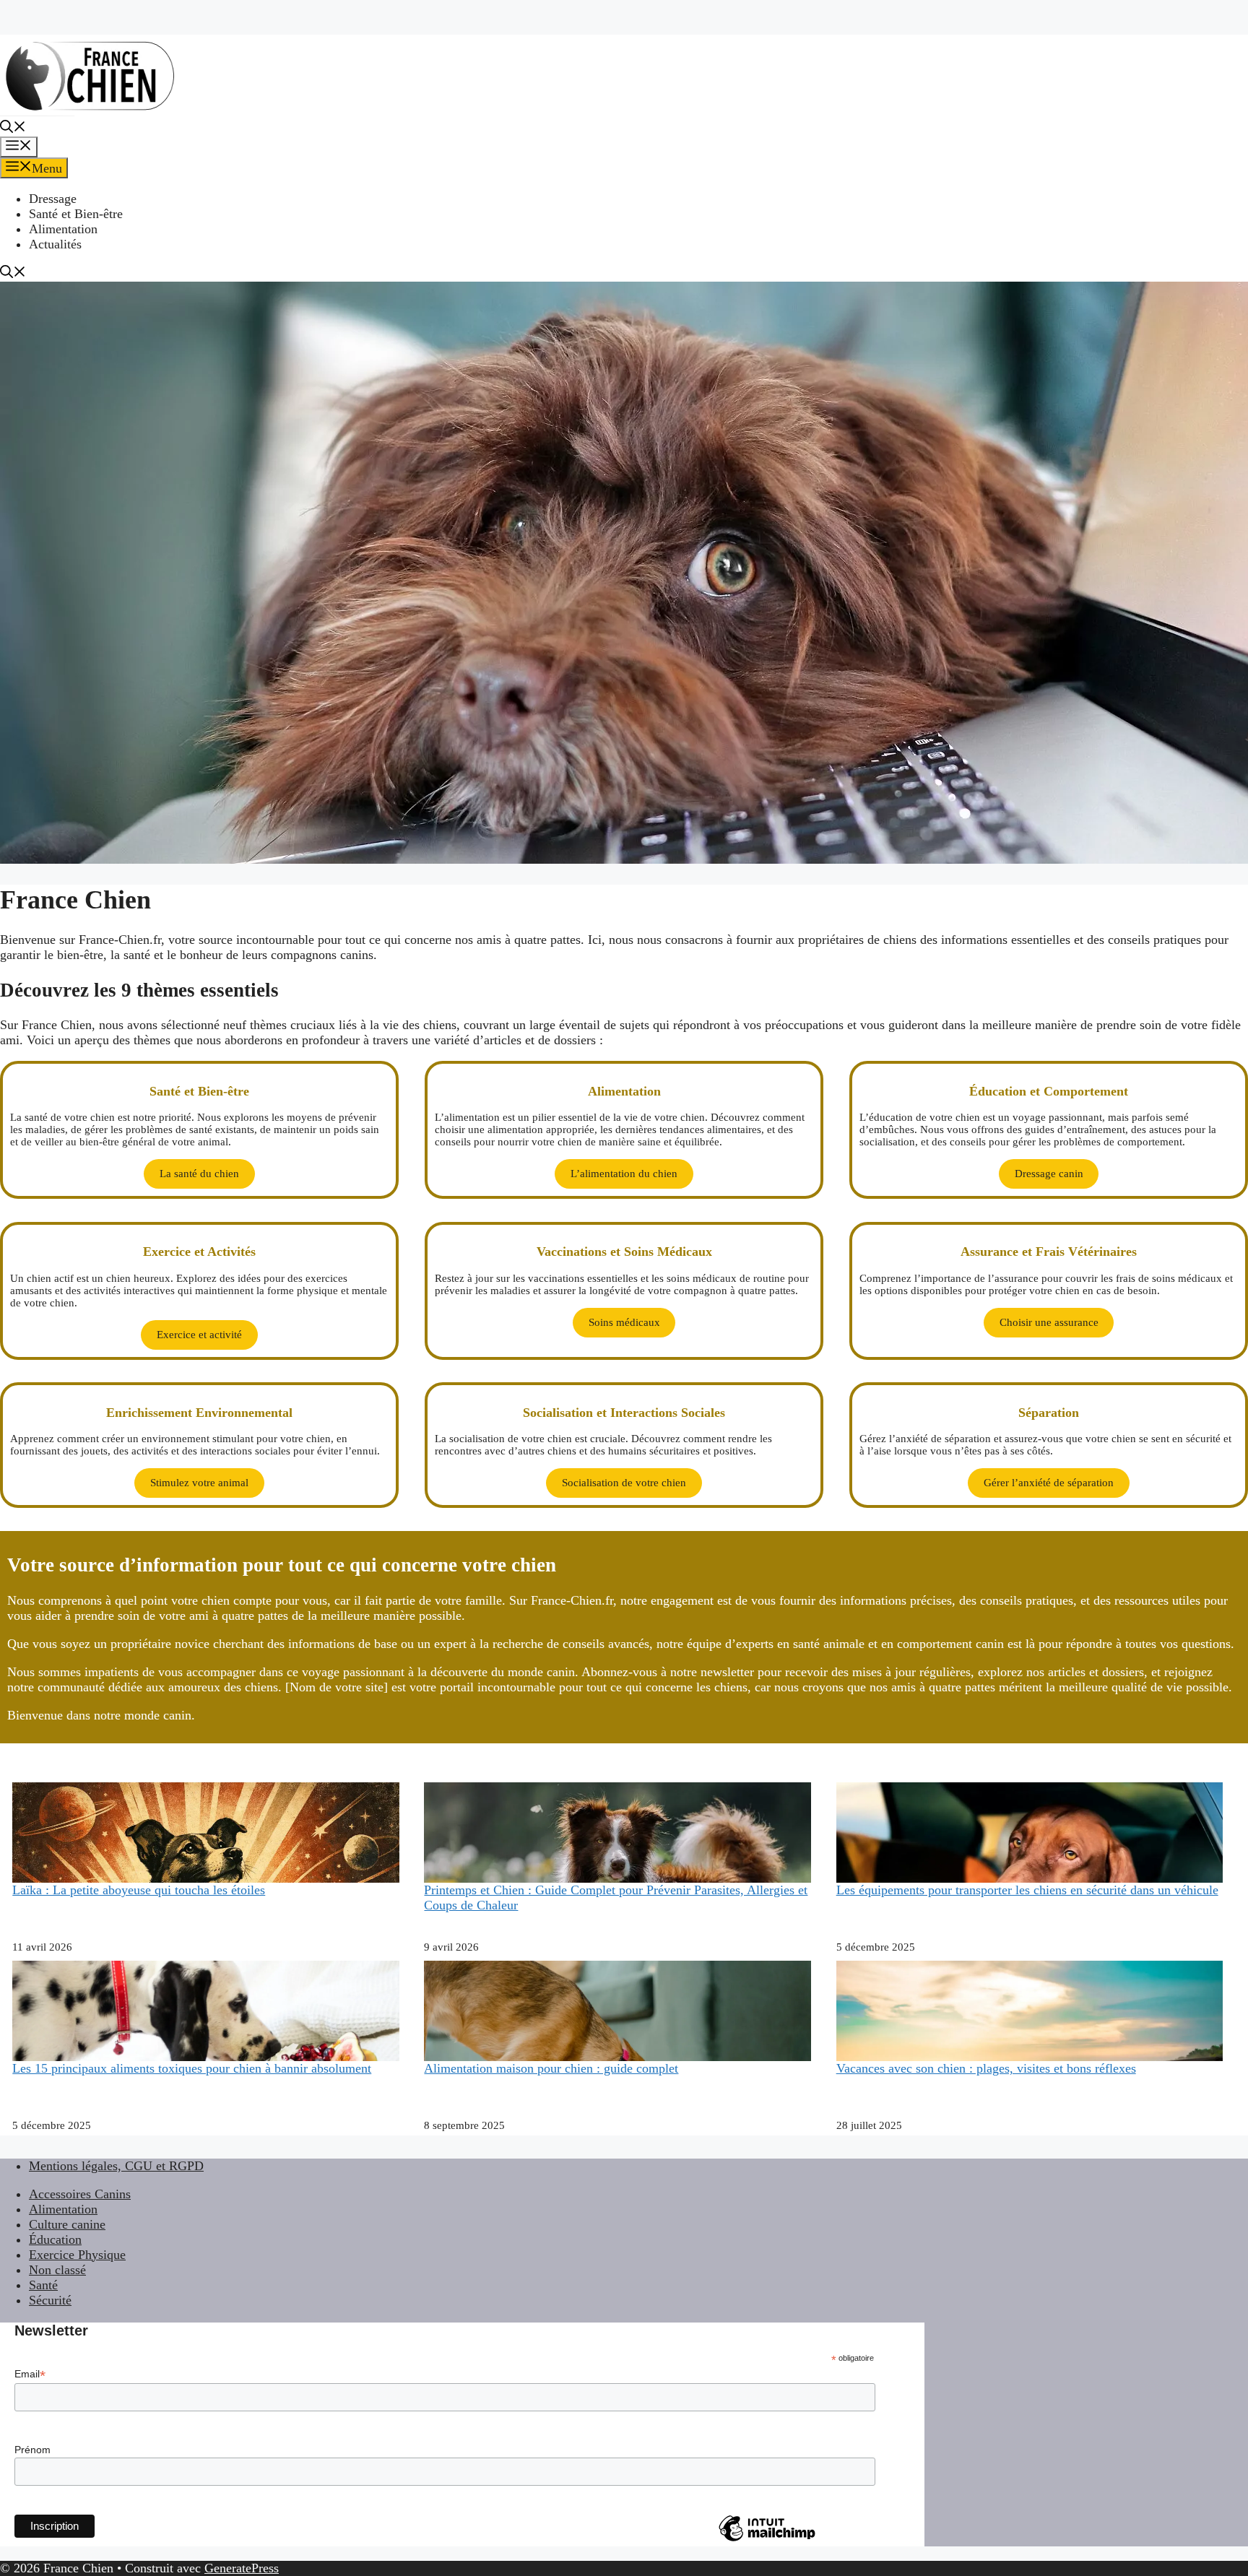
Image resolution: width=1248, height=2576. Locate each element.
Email (30, 2374)
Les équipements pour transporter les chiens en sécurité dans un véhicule (1027, 1890)
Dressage (53, 199)
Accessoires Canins (80, 2194)
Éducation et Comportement (1049, 1091)
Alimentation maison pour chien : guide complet (551, 2068)
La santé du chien (199, 1174)
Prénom (32, 2450)
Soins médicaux (624, 1322)
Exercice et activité (199, 1335)
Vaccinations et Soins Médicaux (624, 1252)
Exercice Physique (77, 2255)
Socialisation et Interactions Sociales (624, 1413)
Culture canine (67, 2224)
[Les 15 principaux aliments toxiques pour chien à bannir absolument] (206, 2045)
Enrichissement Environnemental (199, 1413)
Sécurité (50, 2300)
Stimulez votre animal (199, 1483)
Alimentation (63, 229)
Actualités (55, 244)
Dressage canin (1049, 1174)
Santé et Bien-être (76, 214)
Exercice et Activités (199, 1252)
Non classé (57, 2270)
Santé (43, 2285)
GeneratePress (242, 2568)
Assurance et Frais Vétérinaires (1049, 1252)
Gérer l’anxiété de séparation (1049, 1483)
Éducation (55, 2239)
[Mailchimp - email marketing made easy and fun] (767, 2541)
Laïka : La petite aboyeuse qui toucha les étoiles (139, 1890)
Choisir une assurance (1049, 1322)
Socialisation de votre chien (624, 1483)
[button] (13, 129)
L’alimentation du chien (624, 1174)
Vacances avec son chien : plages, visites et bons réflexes (986, 2068)
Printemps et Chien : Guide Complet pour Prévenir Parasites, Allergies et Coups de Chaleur (616, 1898)
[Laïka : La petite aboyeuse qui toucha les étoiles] (206, 1873)
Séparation (1049, 1413)
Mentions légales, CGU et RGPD (116, 2166)
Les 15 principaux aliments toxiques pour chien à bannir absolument (192, 2068)
